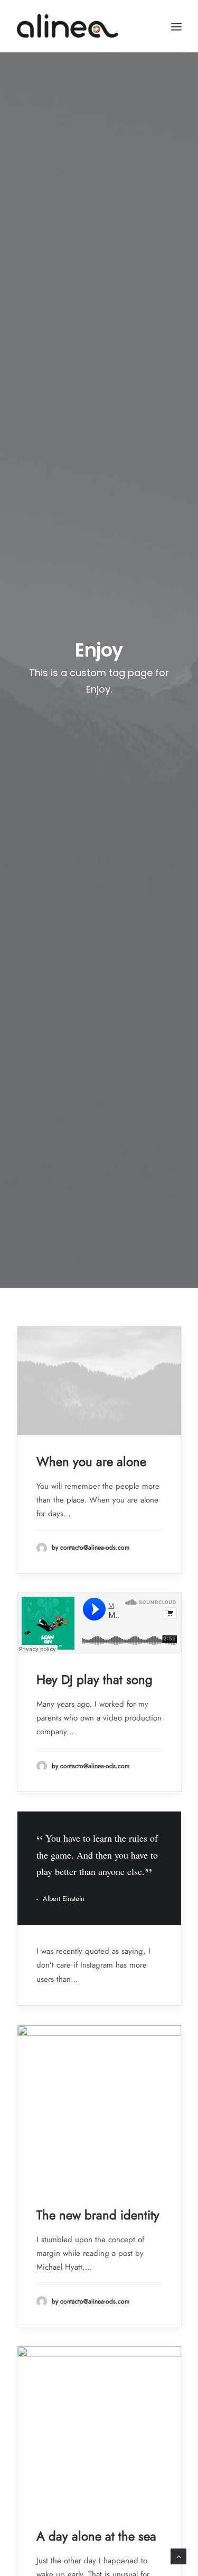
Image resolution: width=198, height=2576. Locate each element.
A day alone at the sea (96, 2536)
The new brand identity (98, 2215)
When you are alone (91, 1462)
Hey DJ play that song (95, 1680)
